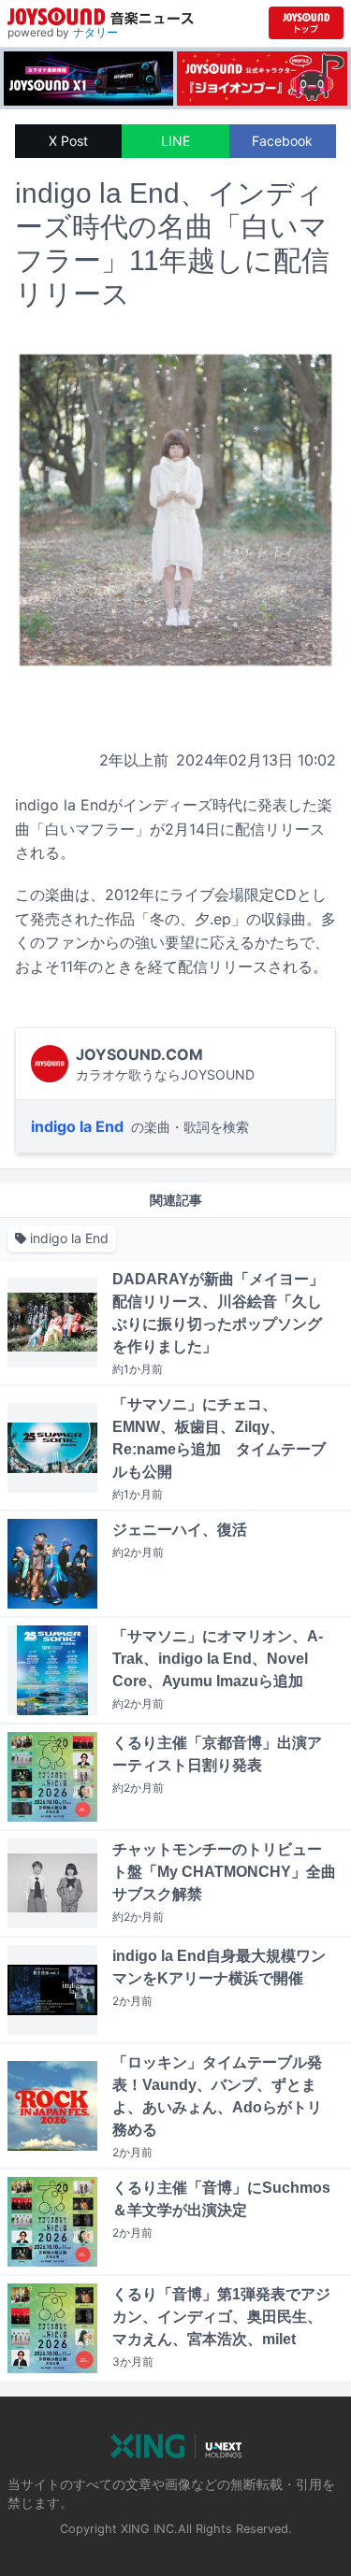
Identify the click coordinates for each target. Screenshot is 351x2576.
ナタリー (95, 32)
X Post (68, 141)
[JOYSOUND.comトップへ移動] (306, 23)
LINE (175, 141)
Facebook (282, 141)
